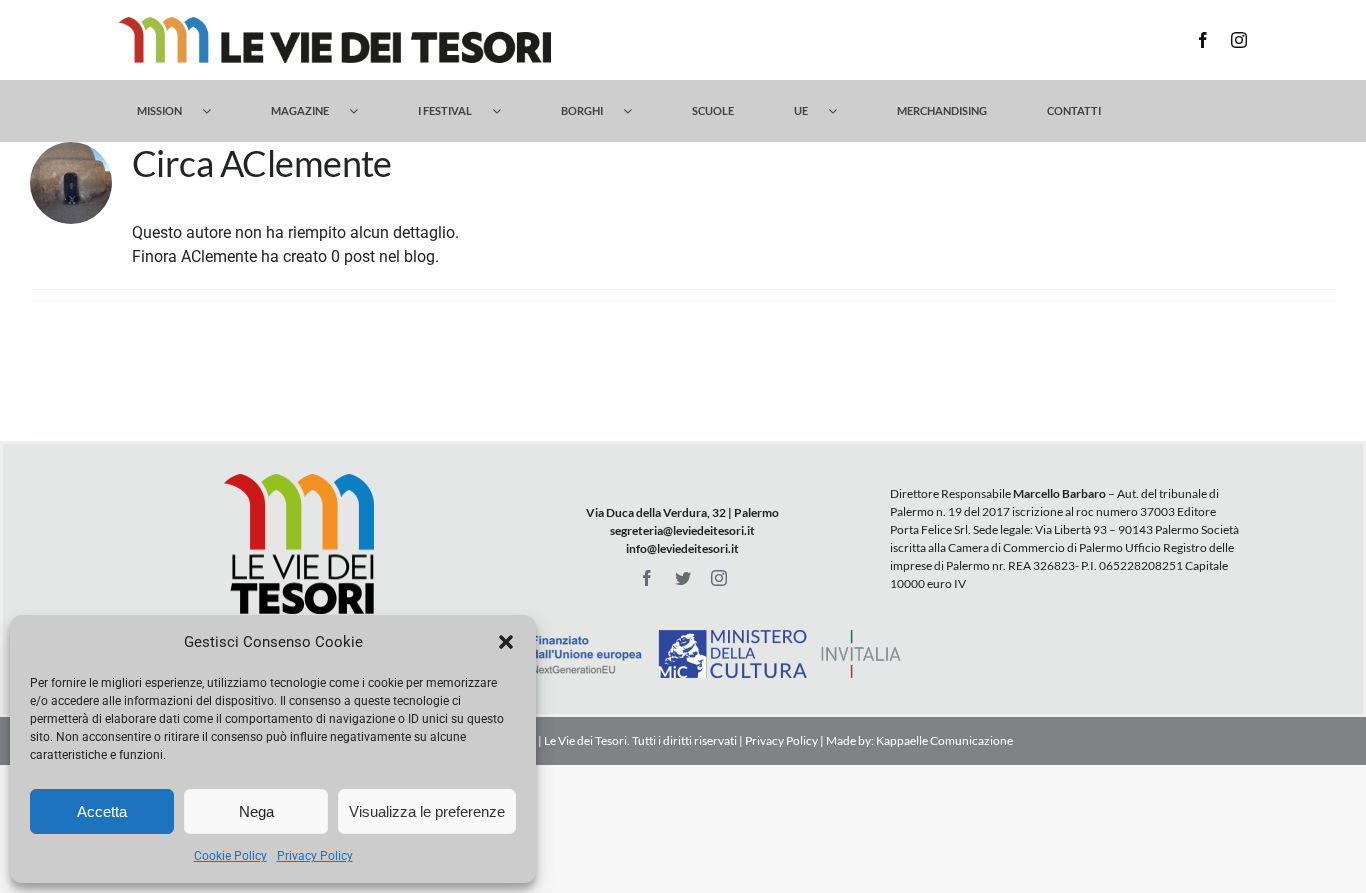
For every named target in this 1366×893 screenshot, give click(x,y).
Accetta (102, 811)
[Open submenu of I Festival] (506, 111)
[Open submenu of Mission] (216, 111)
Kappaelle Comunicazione (943, 740)
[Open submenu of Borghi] (637, 111)
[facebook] (1203, 40)
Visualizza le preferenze (427, 811)
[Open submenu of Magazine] (363, 111)
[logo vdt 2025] (335, 24)
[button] (506, 642)
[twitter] (683, 578)
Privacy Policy (315, 856)
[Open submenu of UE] (842, 111)
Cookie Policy (230, 856)
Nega (256, 811)
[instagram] (1239, 40)
